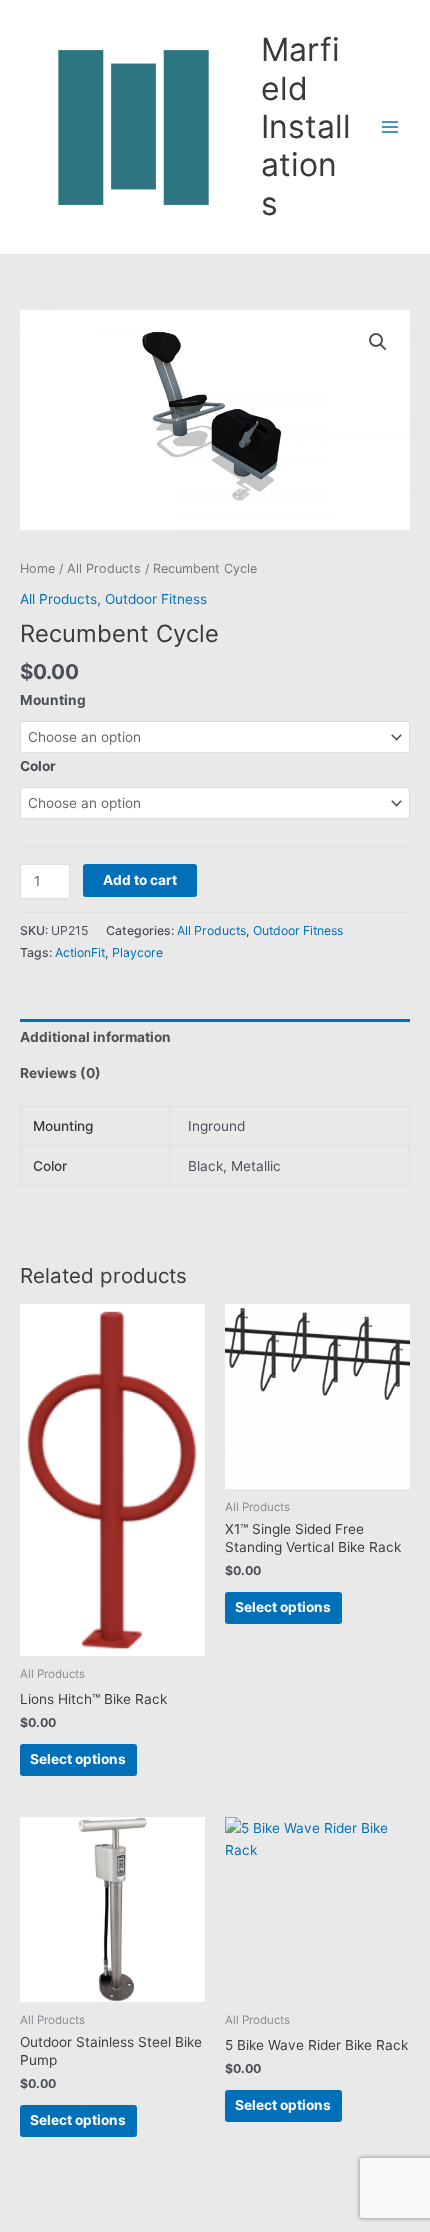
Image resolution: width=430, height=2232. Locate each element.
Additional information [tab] (95, 1037)
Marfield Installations (306, 126)
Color (38, 766)
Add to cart (140, 880)
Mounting (53, 700)
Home (37, 568)
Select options (78, 1759)
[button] (378, 342)
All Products (104, 568)
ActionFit (80, 952)
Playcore (137, 952)
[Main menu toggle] (390, 127)
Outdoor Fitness (156, 599)
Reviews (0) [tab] (60, 1073)
